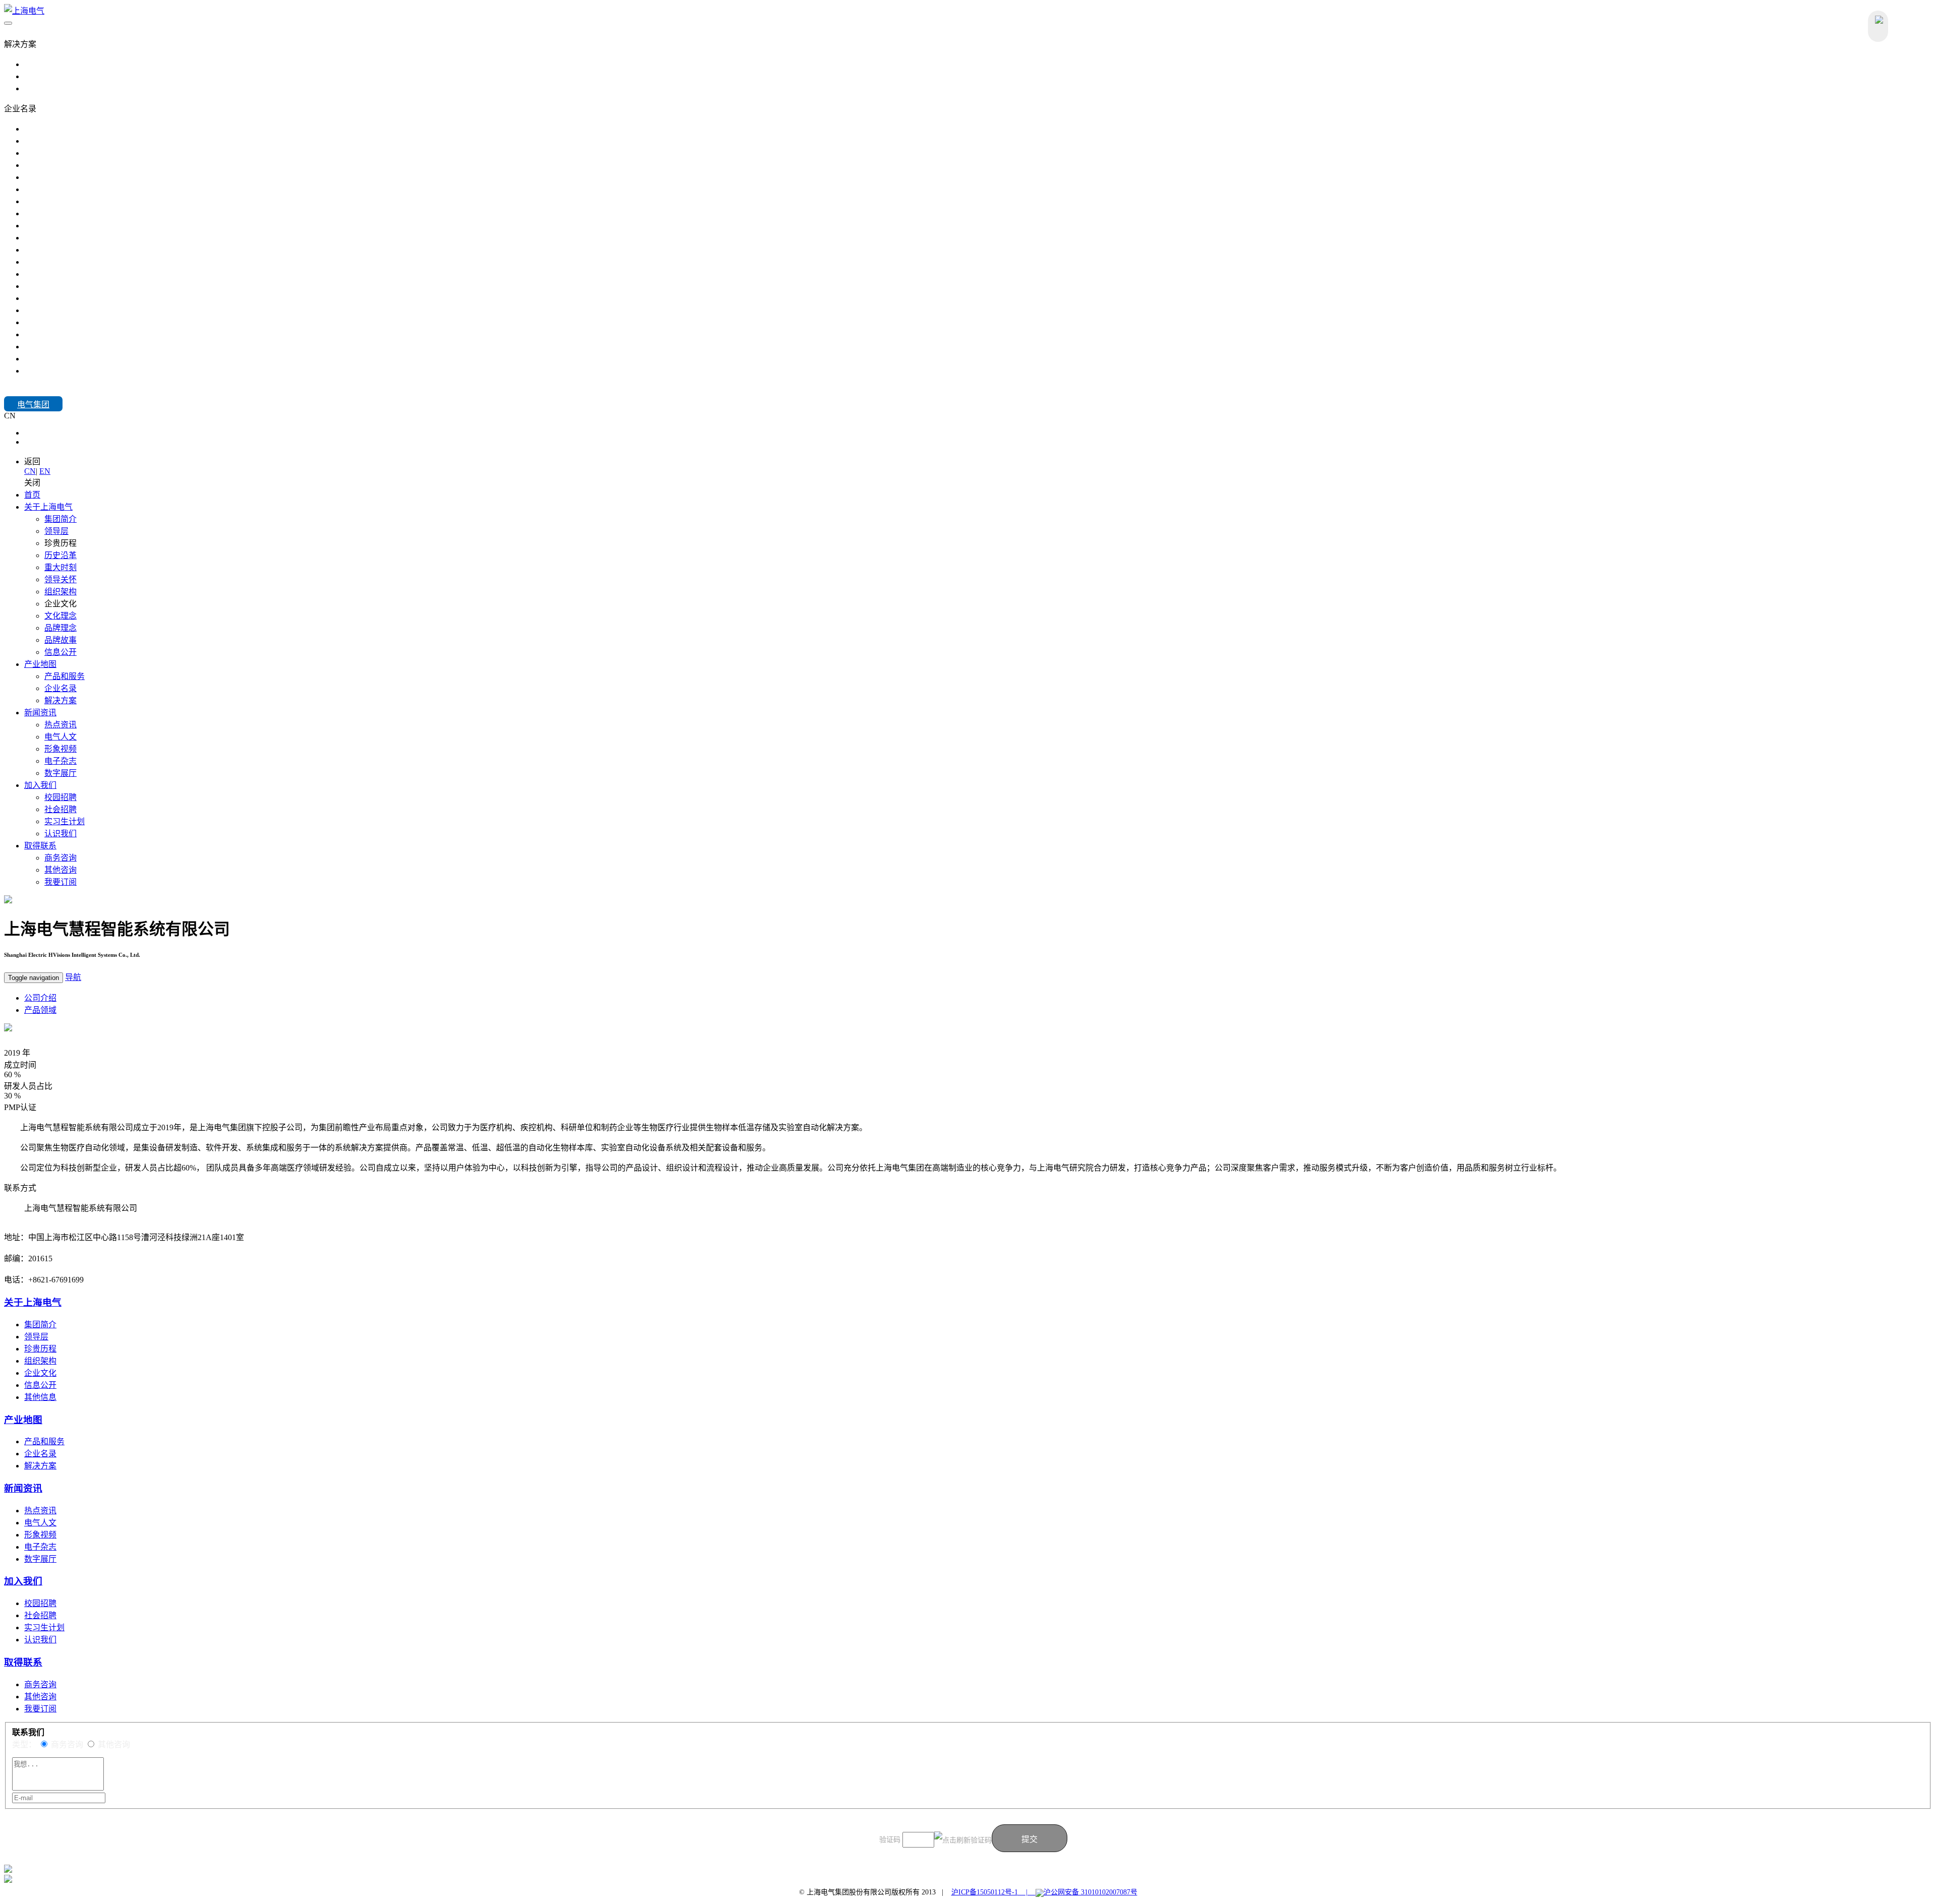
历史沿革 (60, 555)
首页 (32, 495)
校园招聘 (60, 797)
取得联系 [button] (40, 846)
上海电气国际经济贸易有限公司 (81, 298)
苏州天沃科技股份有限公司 (73, 262)
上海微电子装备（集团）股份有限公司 (93, 226)
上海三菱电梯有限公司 (65, 213)
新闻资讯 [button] (40, 713)
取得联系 (23, 1662)
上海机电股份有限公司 (65, 250)
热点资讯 (60, 725)
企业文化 (40, 1373)
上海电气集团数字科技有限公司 (81, 322)
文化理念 (60, 616)
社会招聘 (60, 809)
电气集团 (33, 405)
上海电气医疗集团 (56, 371)
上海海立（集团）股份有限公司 (81, 334)
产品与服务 (24, 32)
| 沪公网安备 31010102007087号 (1078, 1892)
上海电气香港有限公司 (65, 310)
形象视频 (60, 749)
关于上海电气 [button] (48, 507)
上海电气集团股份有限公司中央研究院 (93, 274)
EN (30, 442)
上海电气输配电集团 (60, 165)
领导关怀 (60, 579)
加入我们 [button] (40, 785)
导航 (73, 977)
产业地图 (23, 1420)
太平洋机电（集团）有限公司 (77, 359)
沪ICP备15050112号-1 (985, 1892)
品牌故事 (60, 640)
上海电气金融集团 (56, 201)
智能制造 (40, 76)
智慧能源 (40, 64)
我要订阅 (60, 882)
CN (30, 433)
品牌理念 (60, 628)
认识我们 (60, 834)
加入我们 (20, 391)
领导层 (56, 531)
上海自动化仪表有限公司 (69, 347)
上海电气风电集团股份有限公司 (81, 153)
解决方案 (60, 700)
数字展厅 (60, 773)
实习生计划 (65, 821)
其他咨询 (60, 870)
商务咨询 (60, 858)
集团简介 (60, 519)
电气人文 (60, 737)
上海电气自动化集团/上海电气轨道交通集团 (102, 177)
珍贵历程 (40, 1349)
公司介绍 (40, 998)
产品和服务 (65, 676)
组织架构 (60, 592)
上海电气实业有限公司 (65, 286)
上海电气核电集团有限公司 (73, 141)
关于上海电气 (33, 1302)
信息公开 (60, 652)
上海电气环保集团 (56, 189)
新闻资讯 (23, 1488)
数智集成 (40, 88)
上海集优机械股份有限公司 (73, 238)
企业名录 (60, 688)
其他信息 (40, 1397)
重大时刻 (60, 567)
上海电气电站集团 (56, 129)
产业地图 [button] (40, 664)
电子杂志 (60, 761)
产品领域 (40, 1010)
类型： (24, 1744)
